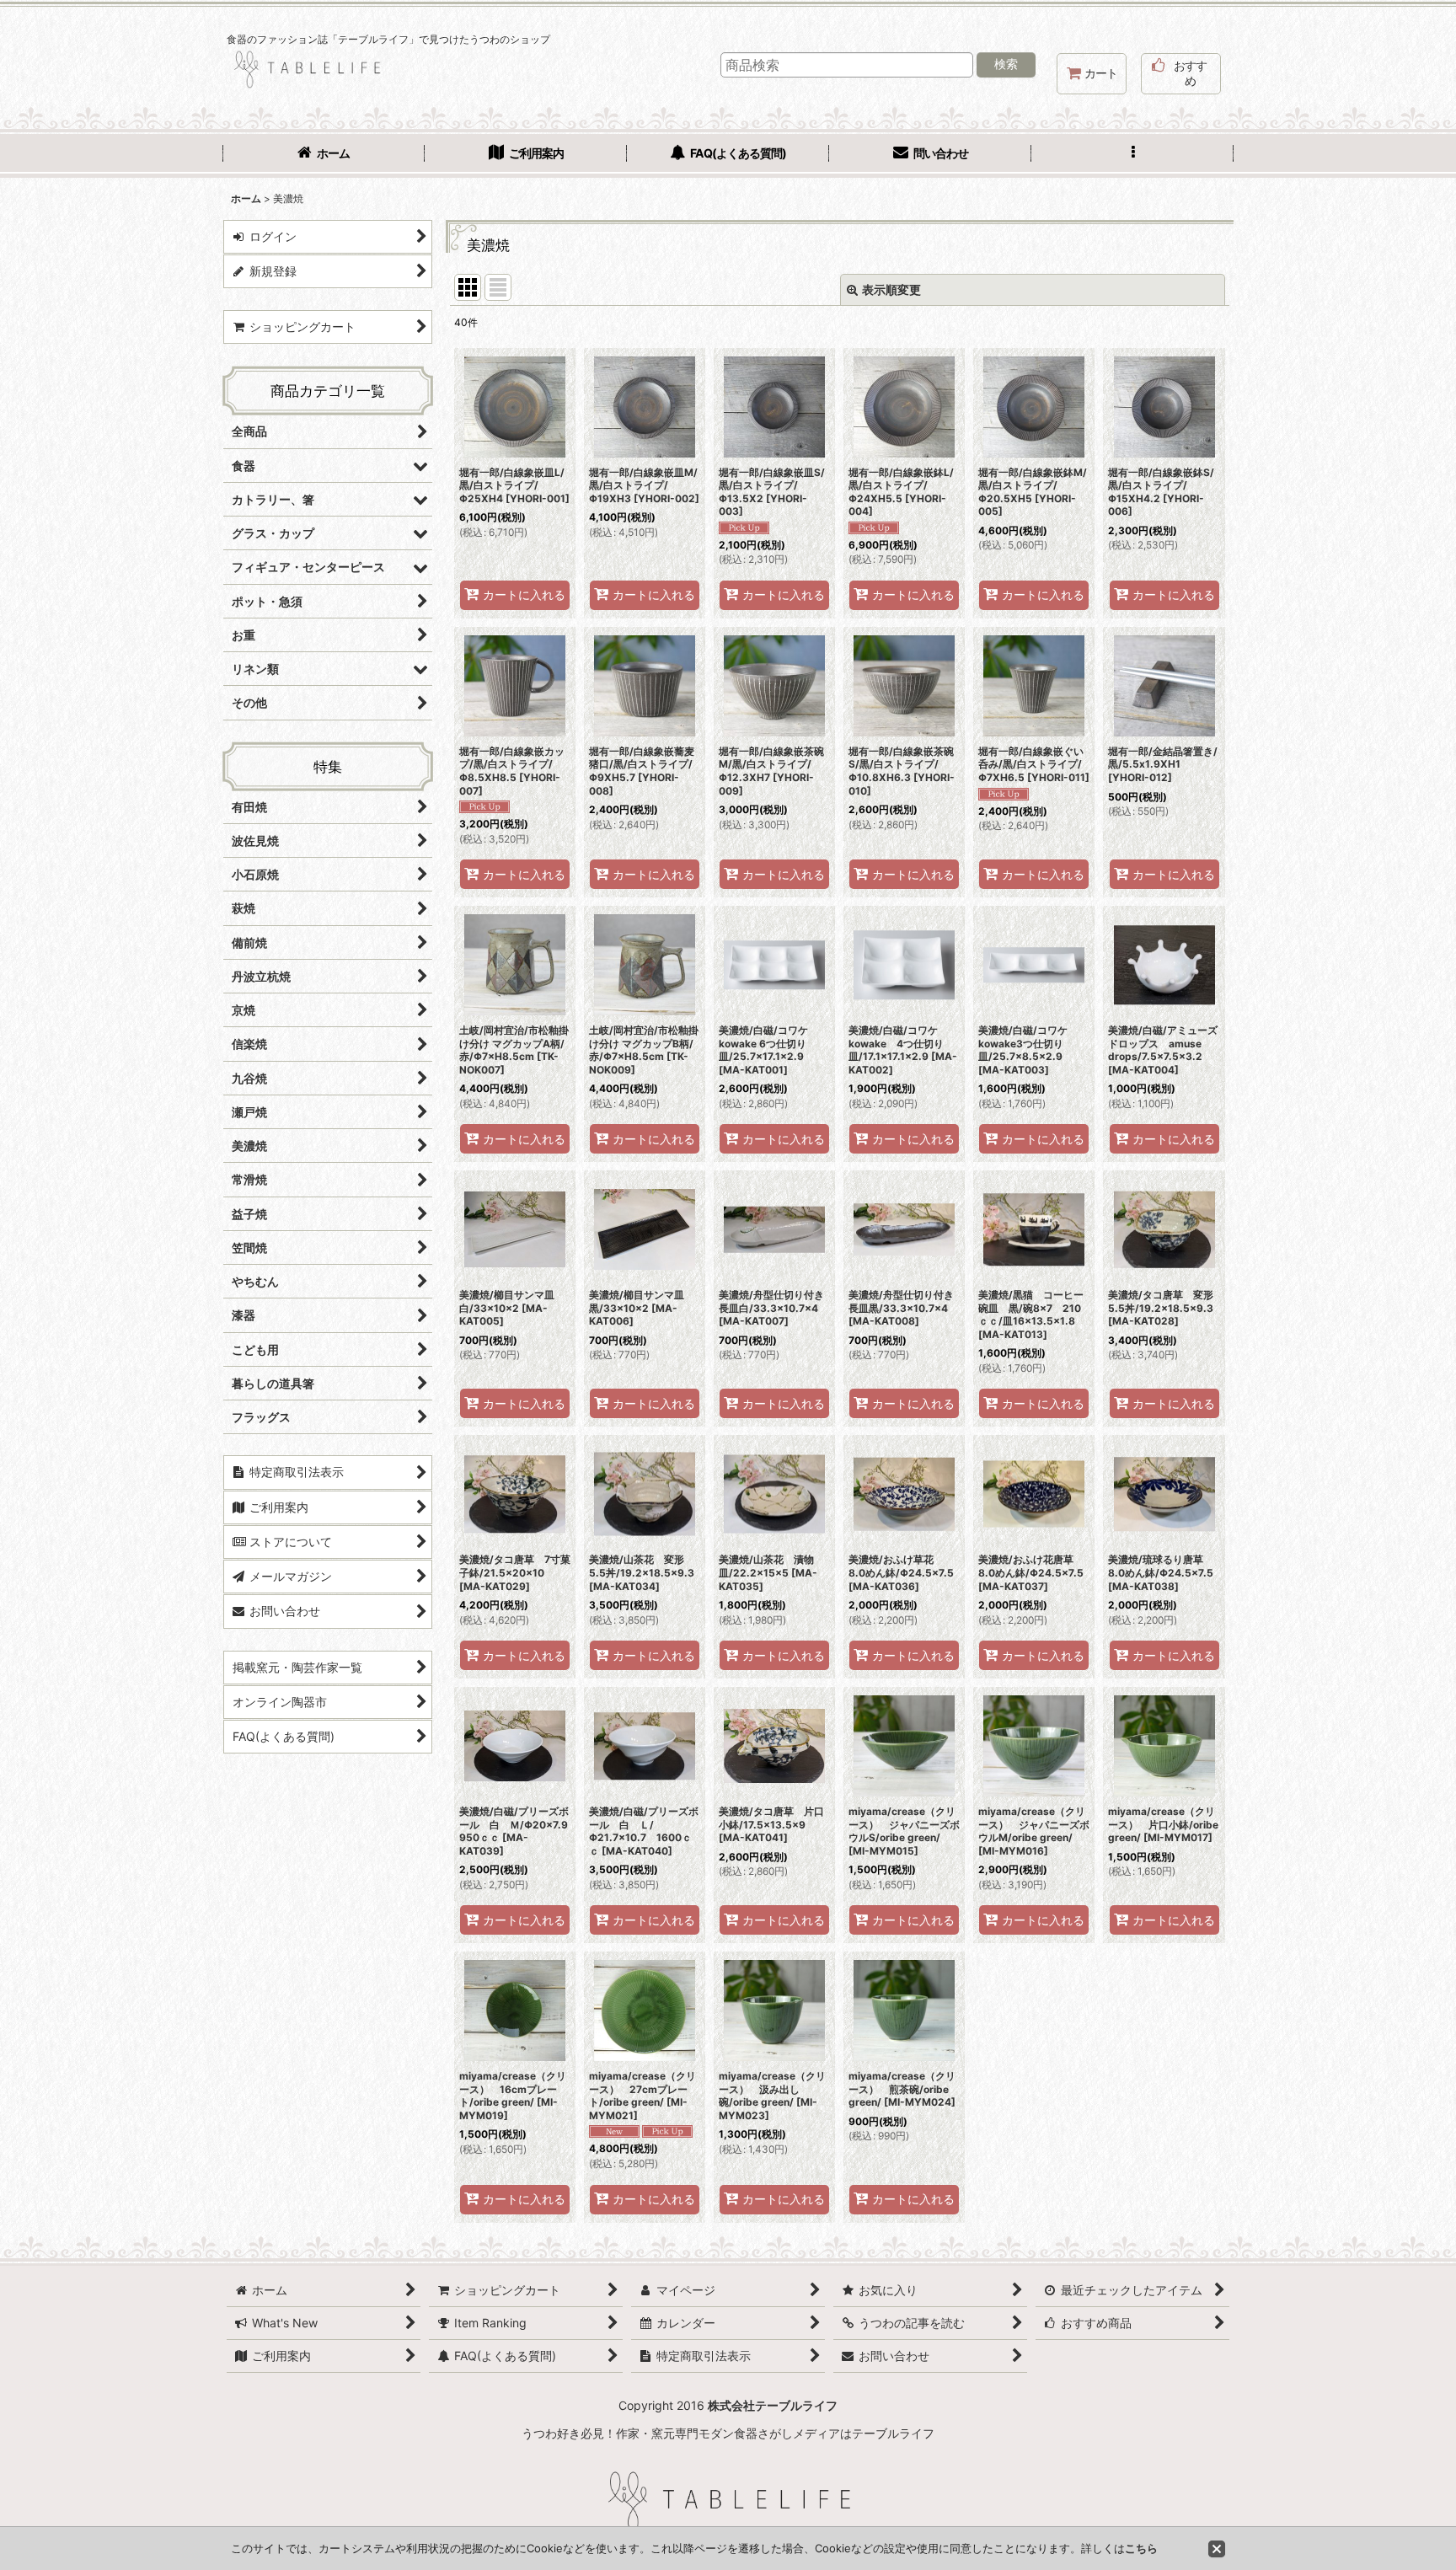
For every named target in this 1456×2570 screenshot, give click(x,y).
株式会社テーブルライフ (773, 2405)
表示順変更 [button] (891, 289)
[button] (1132, 155)
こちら (1141, 2548)
